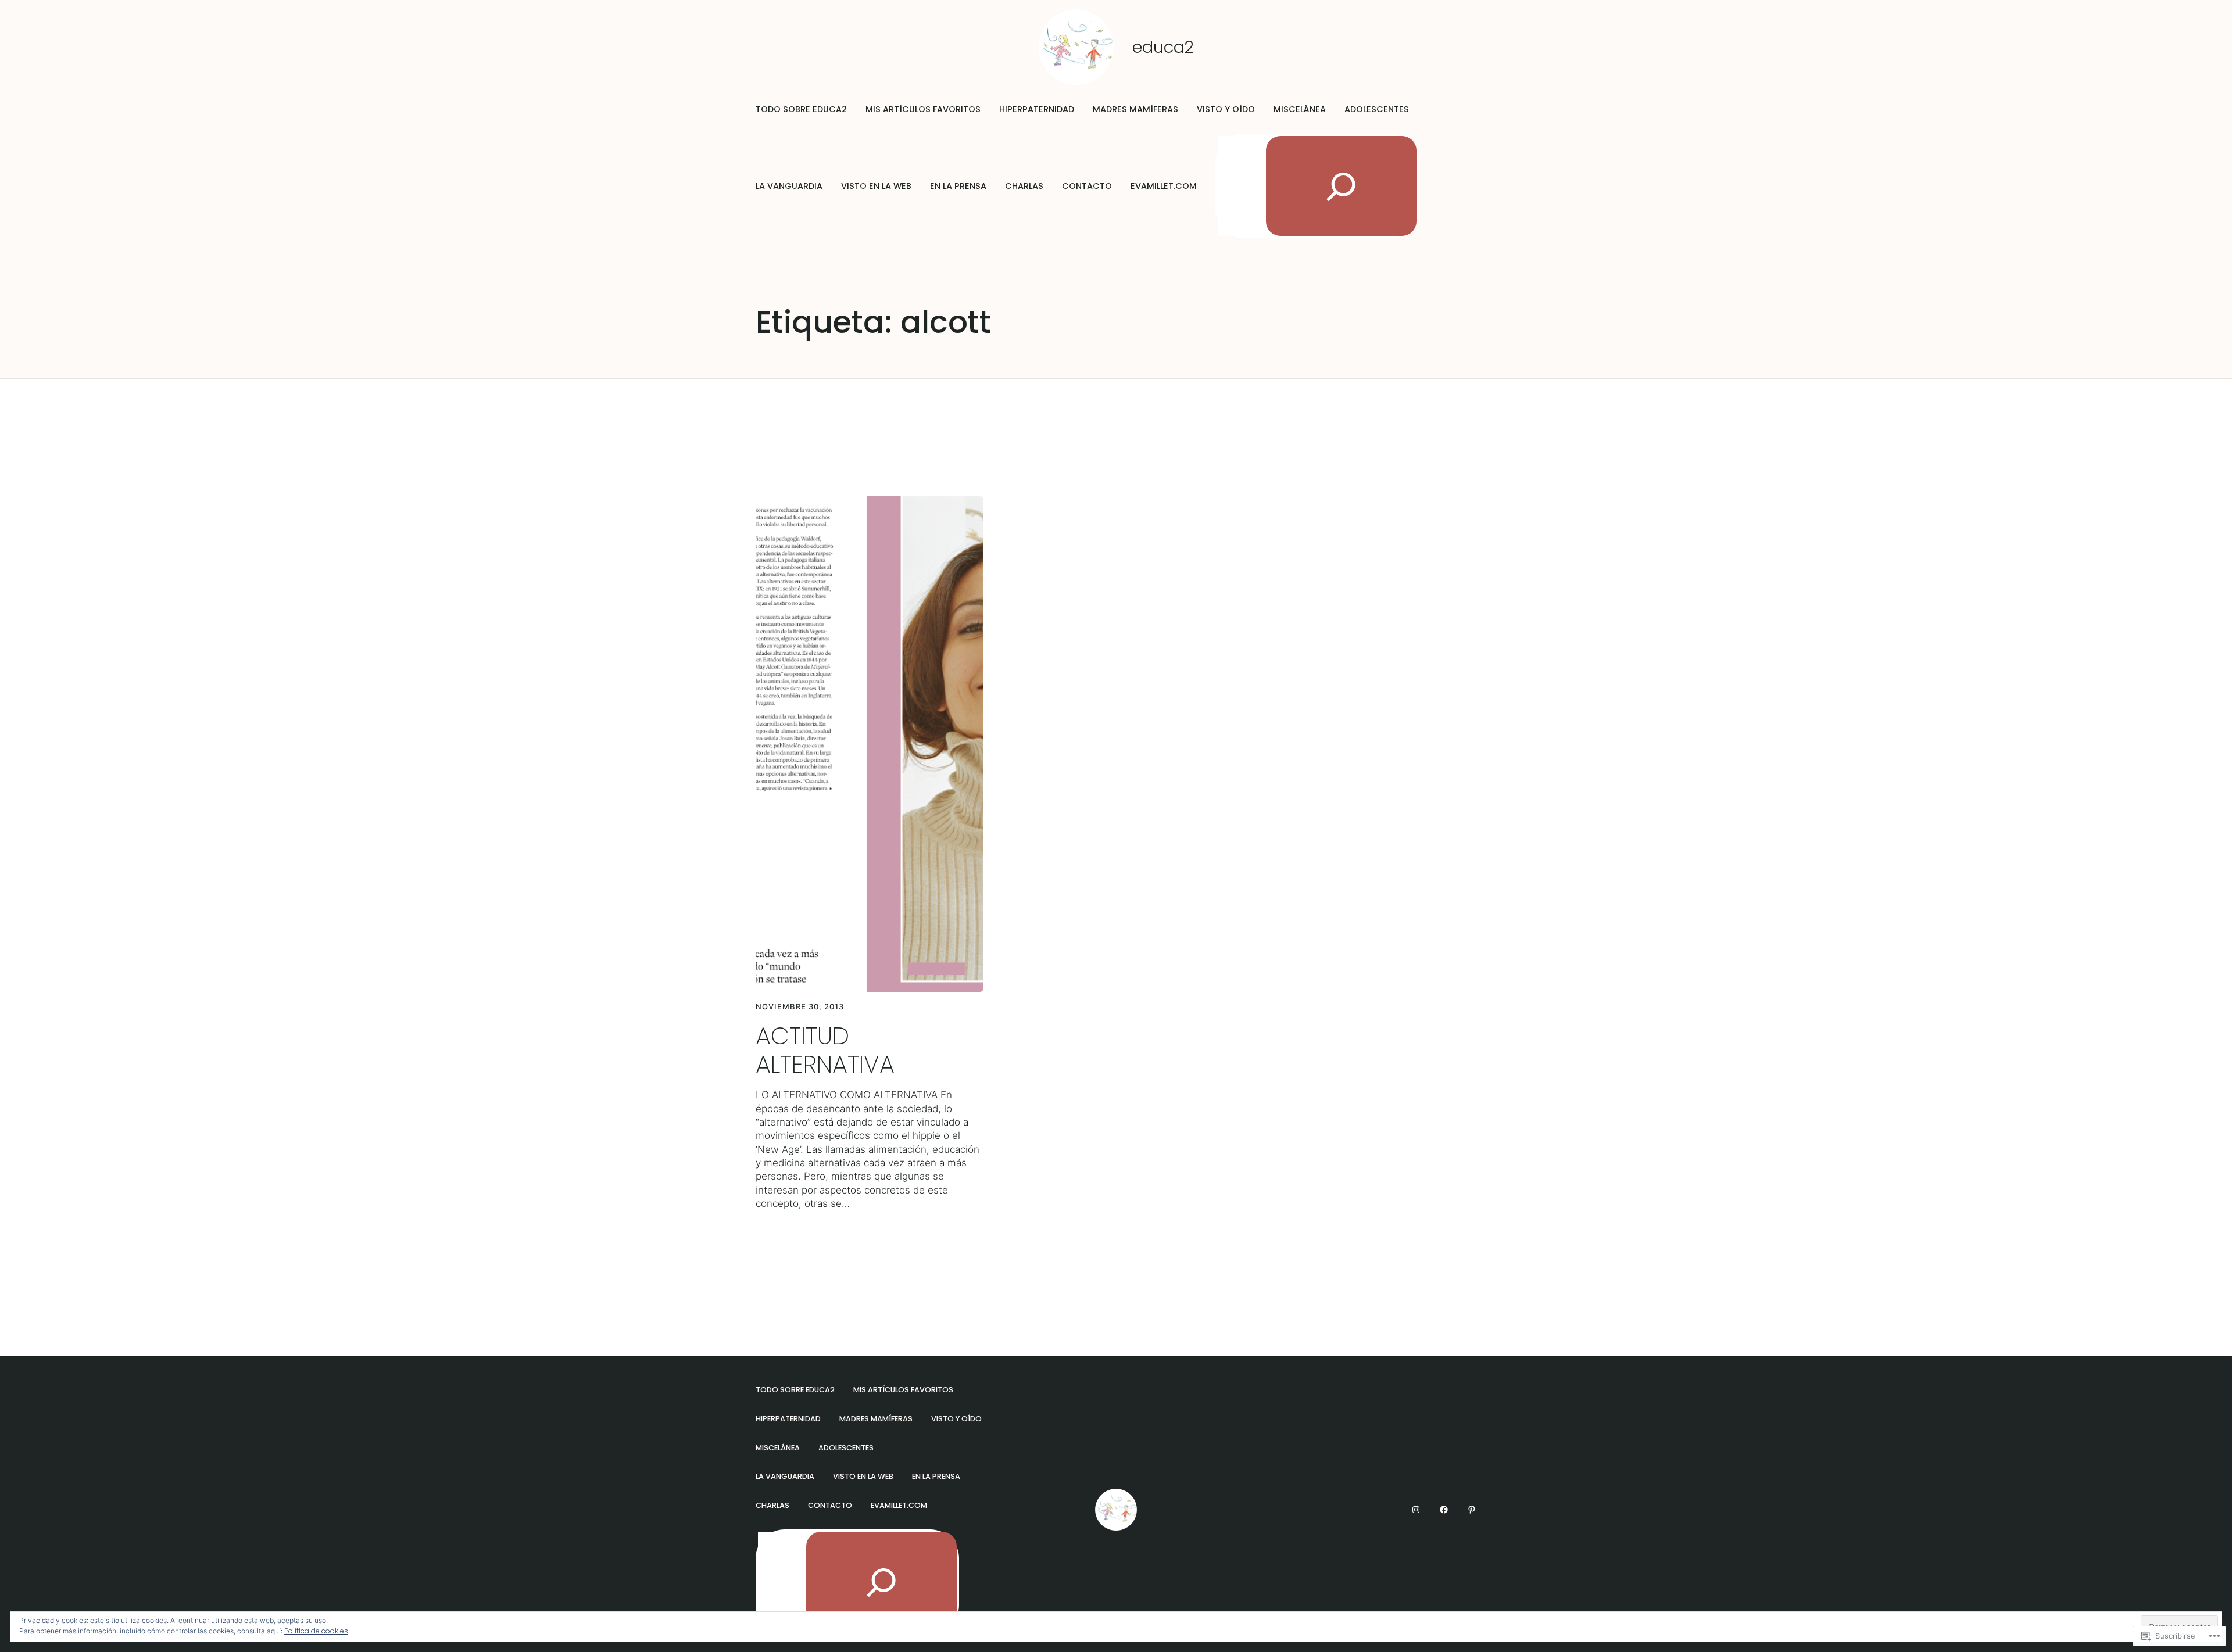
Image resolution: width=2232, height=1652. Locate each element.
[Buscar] (1341, 186)
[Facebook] (1444, 1510)
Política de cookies (316, 1631)
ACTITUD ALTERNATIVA (825, 1051)
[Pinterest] (1472, 1510)
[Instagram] (1416, 1510)
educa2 (1163, 47)
